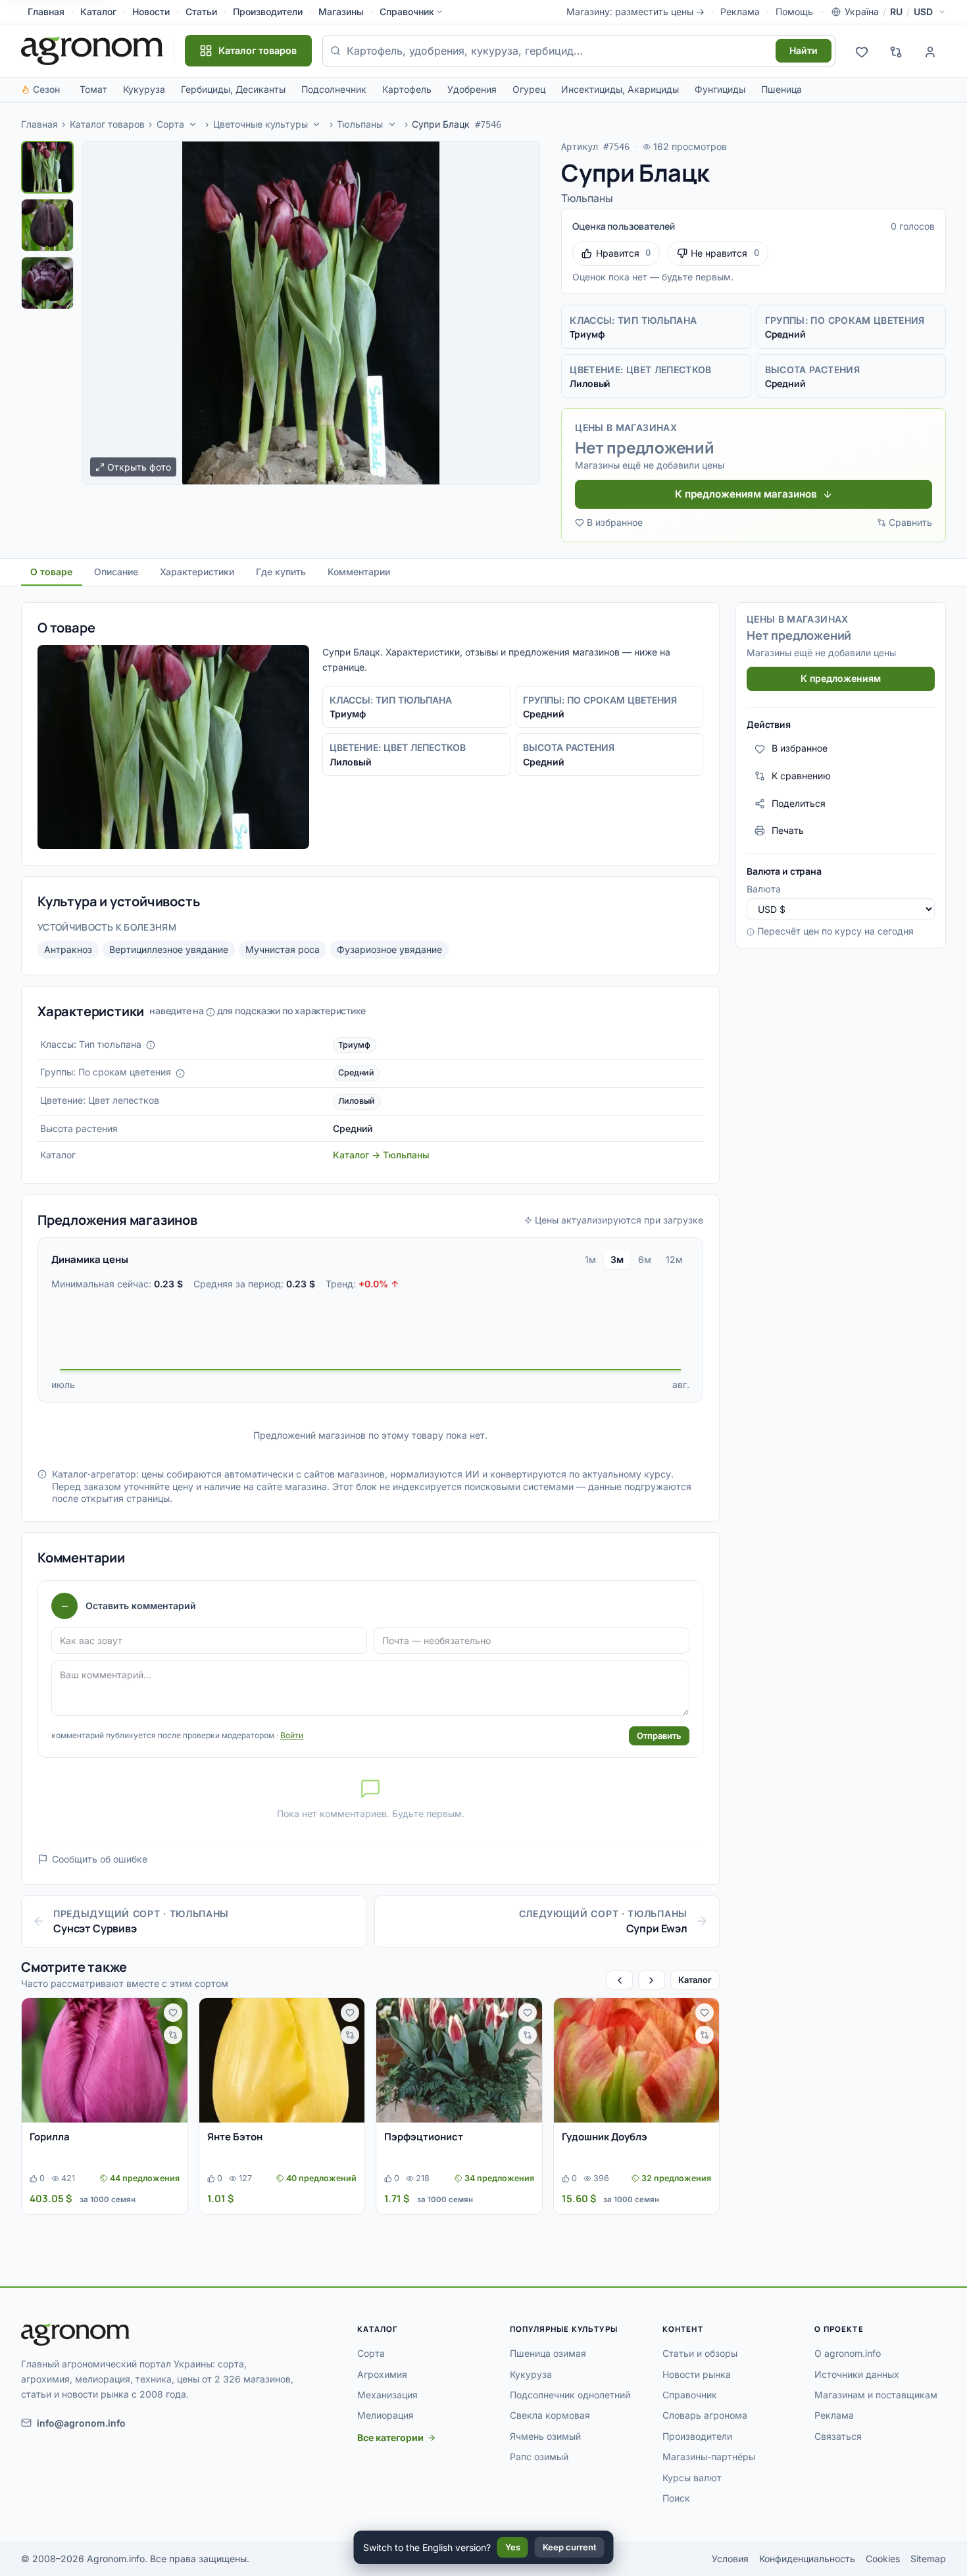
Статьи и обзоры (700, 2353)
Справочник (407, 12)
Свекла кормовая (550, 2415)
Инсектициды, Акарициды (620, 89)
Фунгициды (720, 89)
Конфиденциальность (807, 2559)
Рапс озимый (539, 2457)
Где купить (281, 572)
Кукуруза (144, 89)
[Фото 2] (47, 225)
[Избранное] (862, 51)
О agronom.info (848, 2353)
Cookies (883, 2559)
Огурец (529, 89)
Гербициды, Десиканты (233, 89)
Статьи (201, 12)
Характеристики (197, 572)
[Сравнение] (896, 51)
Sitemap (928, 2559)
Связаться (838, 2436)
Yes (513, 2547)
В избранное (615, 522)
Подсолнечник (334, 89)
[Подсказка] (151, 1045)
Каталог (98, 12)
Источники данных (857, 2374)
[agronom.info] (92, 51)
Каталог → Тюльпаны (381, 1155)
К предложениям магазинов (746, 494)
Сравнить (910, 522)
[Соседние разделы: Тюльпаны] (392, 124)
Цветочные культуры (260, 124)
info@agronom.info (81, 2423)
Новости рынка (697, 2374)
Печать (788, 830)
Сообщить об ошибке (100, 1859)
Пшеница (781, 89)
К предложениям (841, 678)
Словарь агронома (705, 2415)
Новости (151, 12)
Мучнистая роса (283, 949)
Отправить (659, 1736)
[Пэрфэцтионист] (459, 2060)
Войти (292, 1735)
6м (645, 1259)
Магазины (341, 12)
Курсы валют (692, 2478)
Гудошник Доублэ (605, 2137)
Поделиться (799, 803)
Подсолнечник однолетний (570, 2395)
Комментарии (359, 572)
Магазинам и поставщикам (876, 2395)
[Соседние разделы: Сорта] (193, 124)
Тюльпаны (360, 124)
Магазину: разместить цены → (635, 12)
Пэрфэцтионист (424, 2137)
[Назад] (620, 1980)
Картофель (407, 89)
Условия (730, 2559)
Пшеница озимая (548, 2353)
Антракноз (68, 949)
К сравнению (801, 776)
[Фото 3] (47, 283)
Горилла (50, 2137)
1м (590, 1259)
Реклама (740, 12)
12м (674, 1259)
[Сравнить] (173, 2035)
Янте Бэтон (235, 2137)
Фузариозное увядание (389, 949)
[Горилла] (105, 2060)
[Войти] (930, 51)
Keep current (570, 2547)
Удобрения (472, 89)
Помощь (794, 12)
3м (617, 1259)
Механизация (387, 2395)
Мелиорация (385, 2415)
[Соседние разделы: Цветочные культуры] (317, 124)
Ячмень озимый (545, 2436)
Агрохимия (382, 2374)
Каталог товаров (107, 124)
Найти (804, 50)
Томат (93, 89)
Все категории (390, 2437)
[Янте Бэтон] (282, 2060)
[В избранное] (173, 2013)
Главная (46, 12)
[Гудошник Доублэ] (637, 2060)
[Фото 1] (47, 167)
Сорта (170, 124)
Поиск (676, 2498)
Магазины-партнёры (709, 2457)
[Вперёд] (651, 1980)
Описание (116, 572)
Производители (268, 12)
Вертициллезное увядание (169, 949)
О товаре (51, 572)
